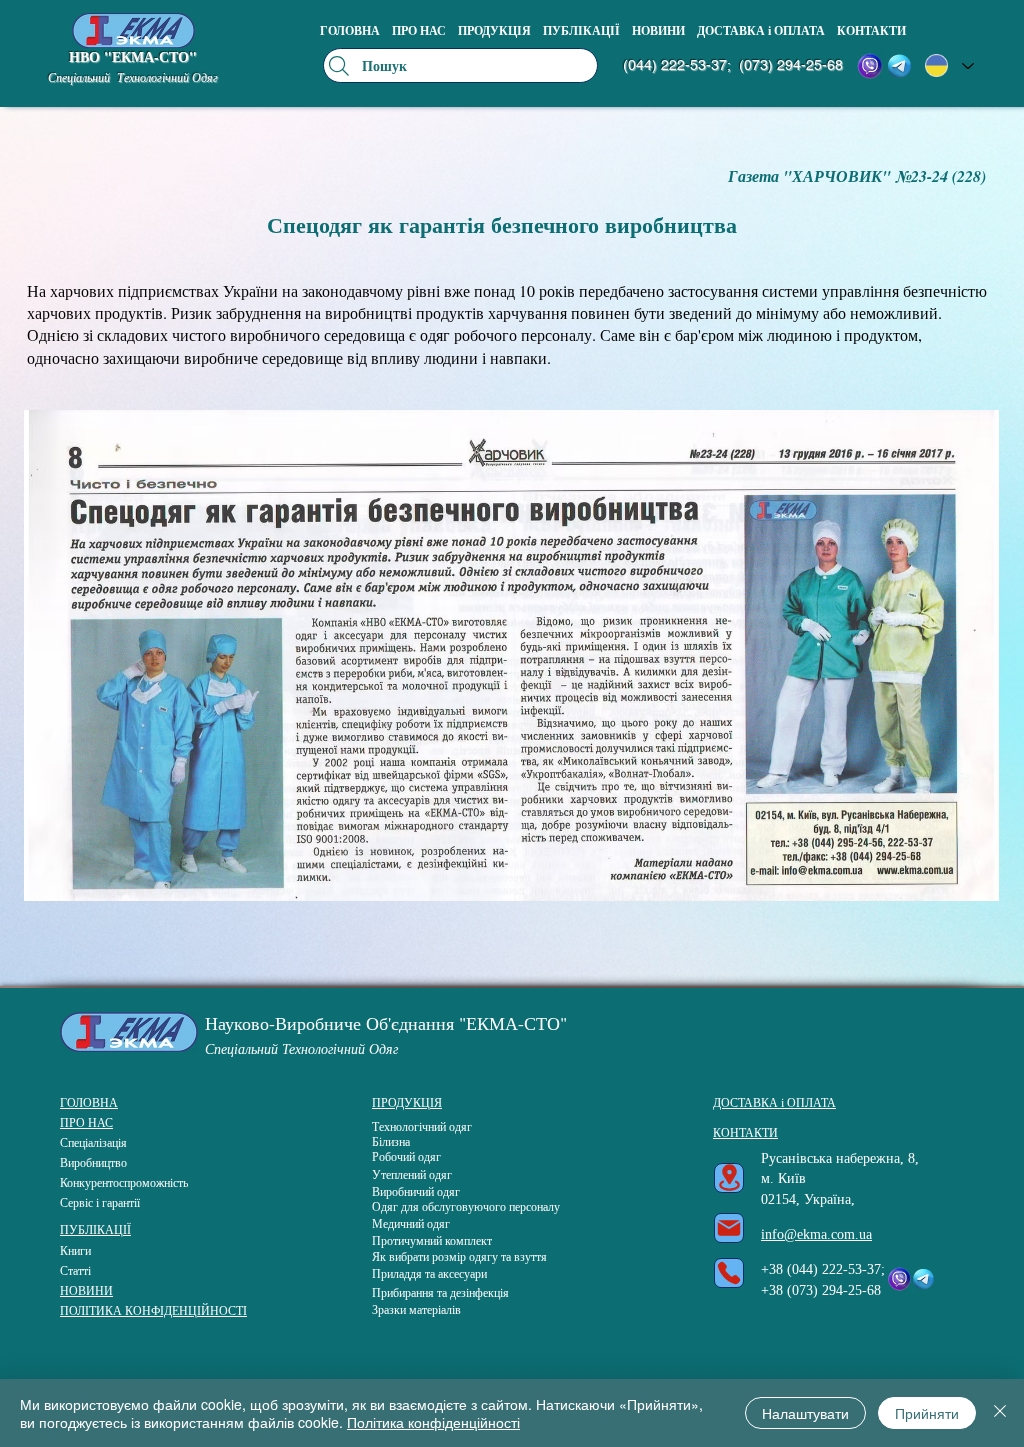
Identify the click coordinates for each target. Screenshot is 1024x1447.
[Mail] (729, 1228)
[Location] (729, 1178)
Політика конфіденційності (433, 1422)
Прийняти (927, 1413)
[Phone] (729, 1273)
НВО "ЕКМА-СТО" (133, 56)
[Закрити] (1000, 1413)
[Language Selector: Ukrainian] (949, 65)
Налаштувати (805, 1413)
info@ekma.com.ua (816, 1234)
